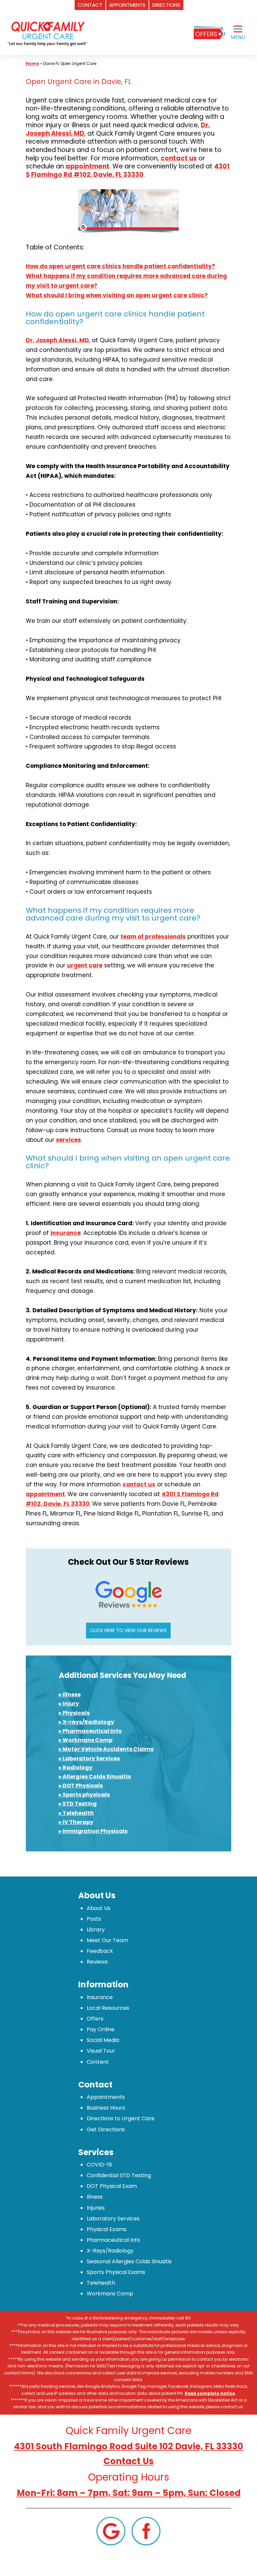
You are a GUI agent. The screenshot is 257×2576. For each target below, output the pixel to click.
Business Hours (106, 2108)
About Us (99, 1908)
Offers (95, 2019)
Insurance (100, 1997)
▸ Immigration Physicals (93, 1831)
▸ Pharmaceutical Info (90, 1731)
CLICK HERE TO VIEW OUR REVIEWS (128, 1630)
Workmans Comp (110, 2294)
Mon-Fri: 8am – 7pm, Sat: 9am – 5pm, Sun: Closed (129, 2493)
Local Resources (108, 2008)
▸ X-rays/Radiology (87, 1722)
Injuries (96, 2208)
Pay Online (101, 2029)
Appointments (106, 2097)
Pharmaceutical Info (113, 2240)
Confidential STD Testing (119, 2175)
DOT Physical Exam (112, 2186)
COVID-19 (99, 2165)
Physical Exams (107, 2229)
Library (96, 1930)
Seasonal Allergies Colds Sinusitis (129, 2261)
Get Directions (106, 2129)
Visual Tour (101, 2051)
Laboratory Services (113, 2219)
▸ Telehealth (76, 1813)
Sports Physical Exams (116, 2272)
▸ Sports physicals (84, 1795)
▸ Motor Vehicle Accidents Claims (106, 1749)
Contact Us (128, 2461)
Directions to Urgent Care (121, 2118)
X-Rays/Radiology (110, 2251)
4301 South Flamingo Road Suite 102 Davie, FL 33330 (129, 2446)
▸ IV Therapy (76, 1822)
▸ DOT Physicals (81, 1786)
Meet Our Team (107, 1940)
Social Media (103, 2040)
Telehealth (101, 2283)
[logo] (47, 33)
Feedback (100, 1951)
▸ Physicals (74, 1713)
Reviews (97, 1962)
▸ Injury (69, 1704)
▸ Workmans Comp (86, 1740)
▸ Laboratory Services (89, 1758)
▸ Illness (70, 1695)
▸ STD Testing (78, 1804)
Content (98, 2062)
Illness (95, 2197)
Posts (94, 1919)
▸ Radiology (76, 1768)
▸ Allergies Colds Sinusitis (95, 1777)
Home (32, 63)
